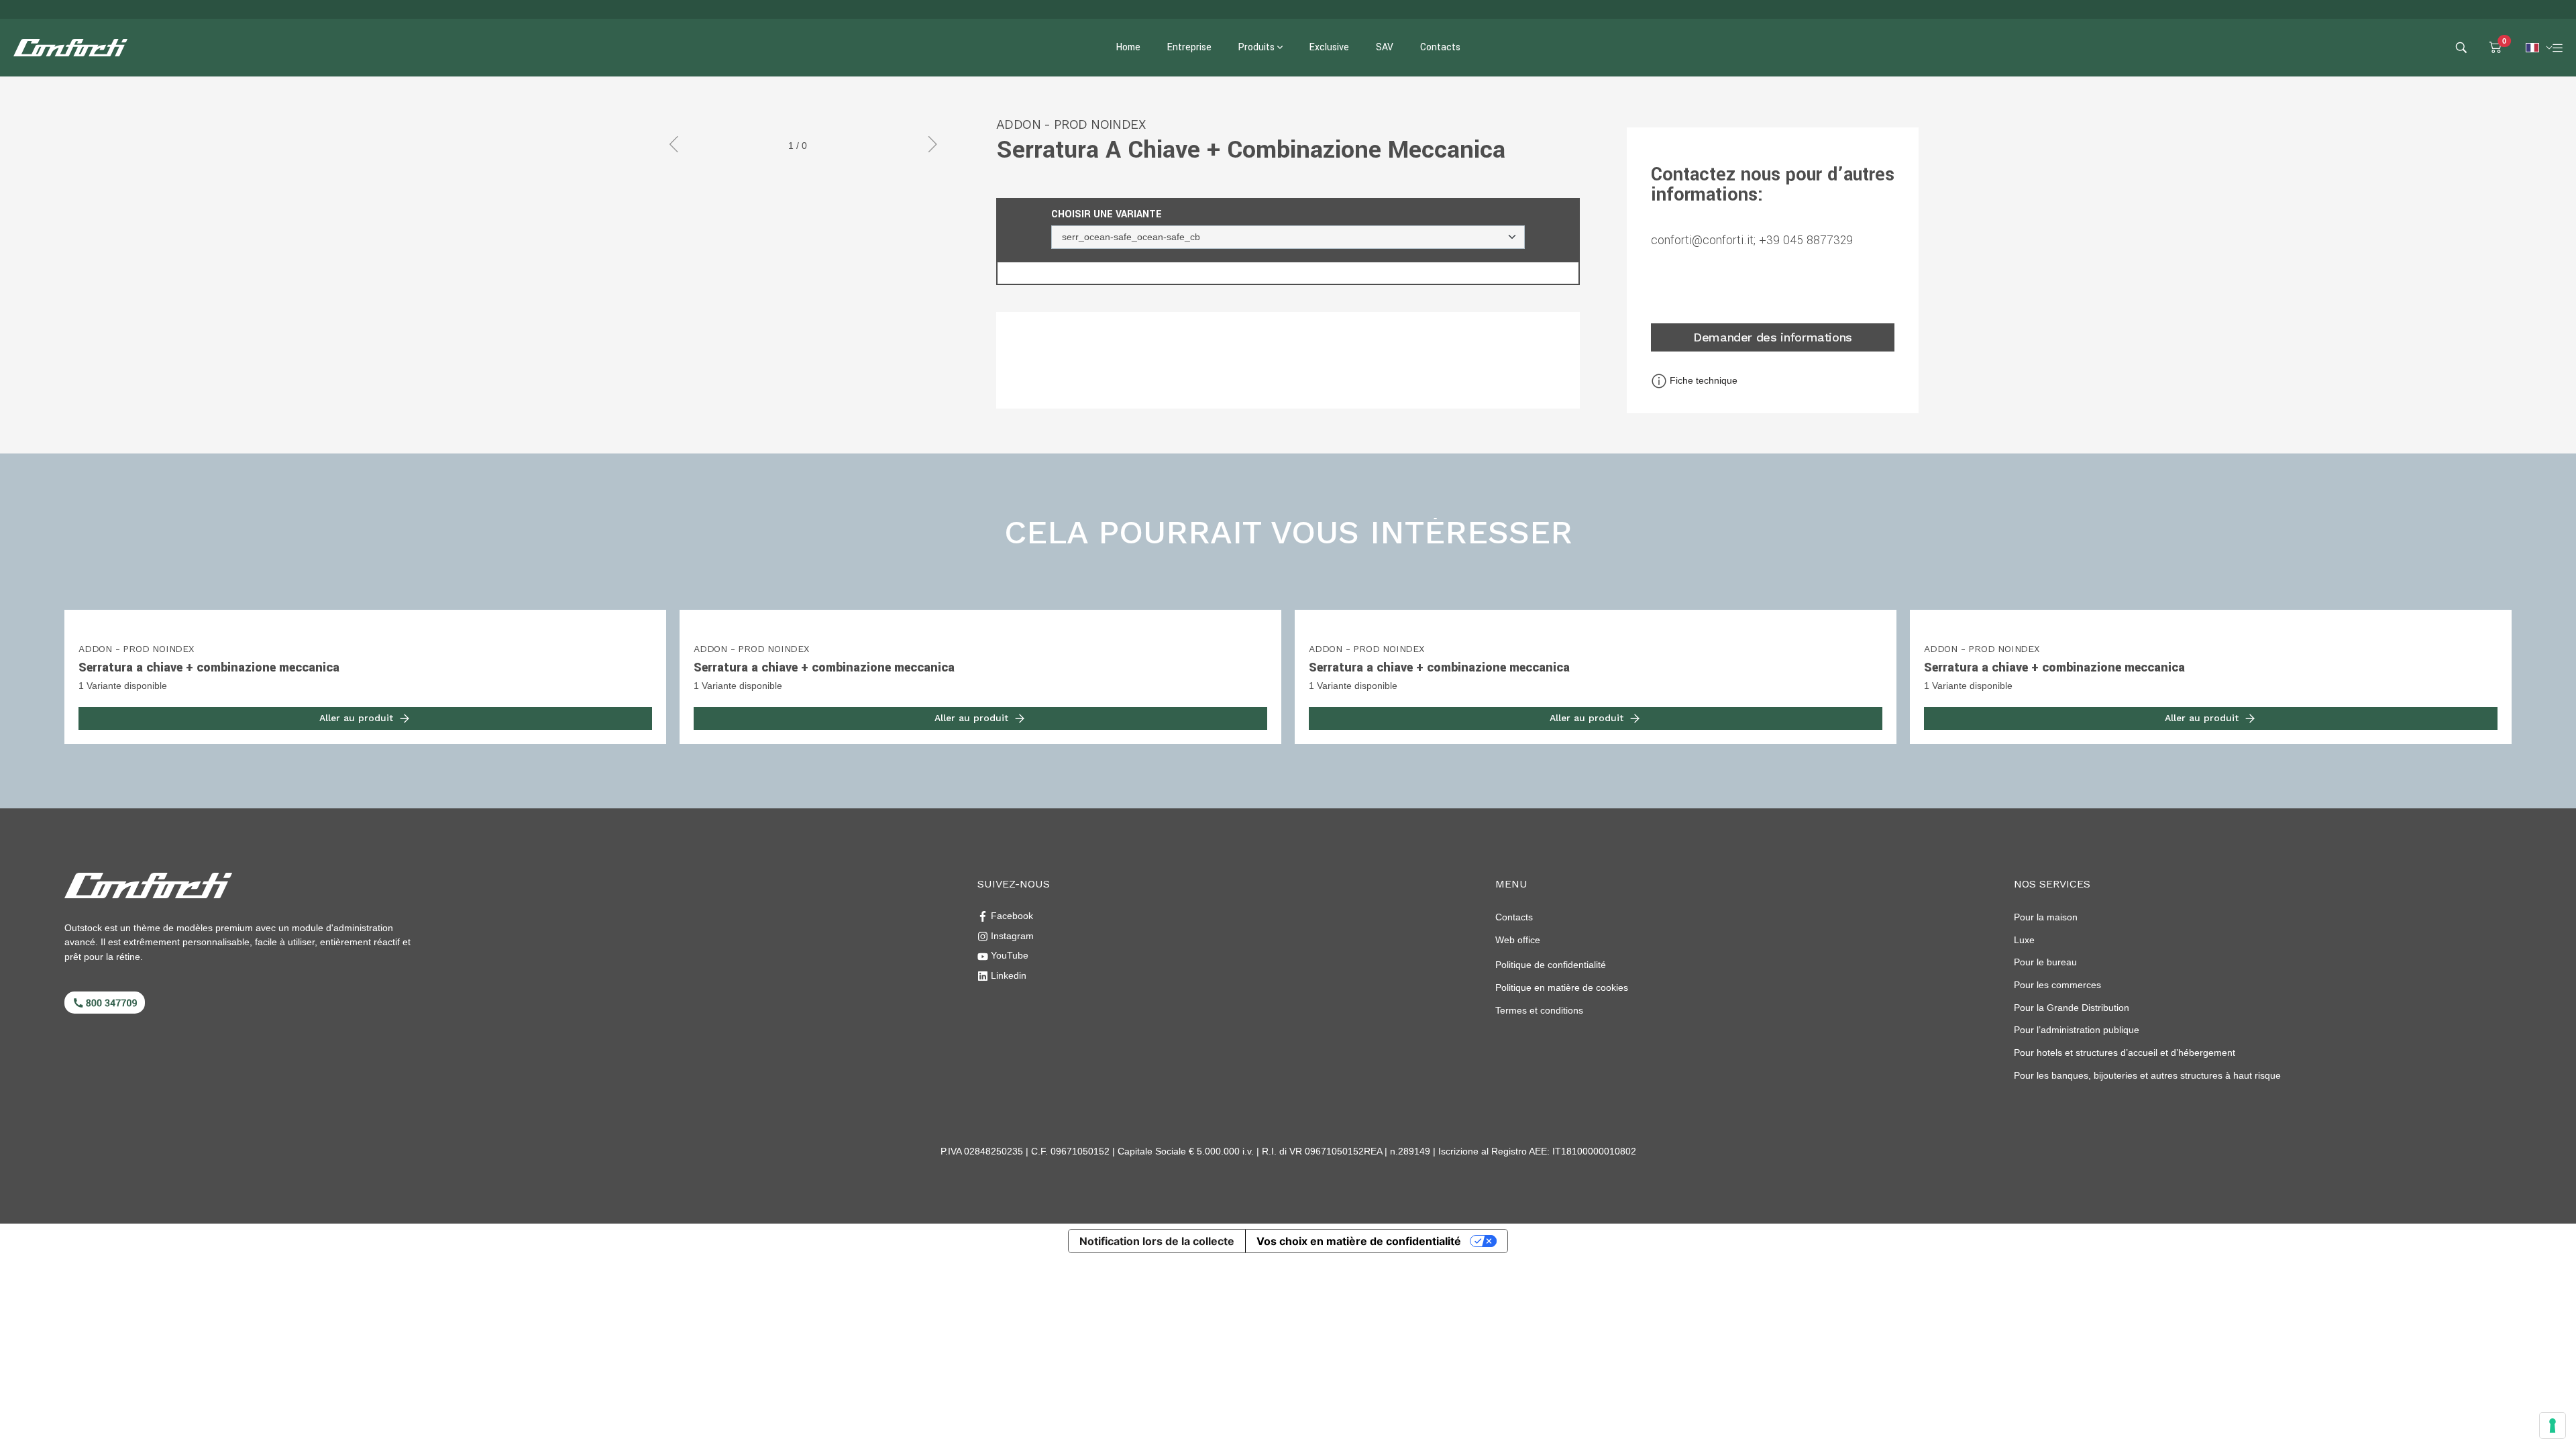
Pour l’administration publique (2077, 1030)
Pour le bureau (2045, 962)
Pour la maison (2046, 917)
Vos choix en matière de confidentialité (1359, 1241)
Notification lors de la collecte (1157, 1241)
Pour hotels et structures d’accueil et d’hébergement (2125, 1053)
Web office (1518, 940)
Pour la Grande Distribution (2072, 1008)
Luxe (2024, 940)
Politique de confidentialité (1551, 965)
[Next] (927, 146)
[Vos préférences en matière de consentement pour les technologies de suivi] (2553, 1426)
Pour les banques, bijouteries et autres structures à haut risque (2147, 1075)
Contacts (1514, 917)
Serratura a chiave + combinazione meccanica (209, 667)
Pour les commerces (2057, 985)
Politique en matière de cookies (1562, 987)
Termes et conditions (1539, 1010)
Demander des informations (1773, 337)
